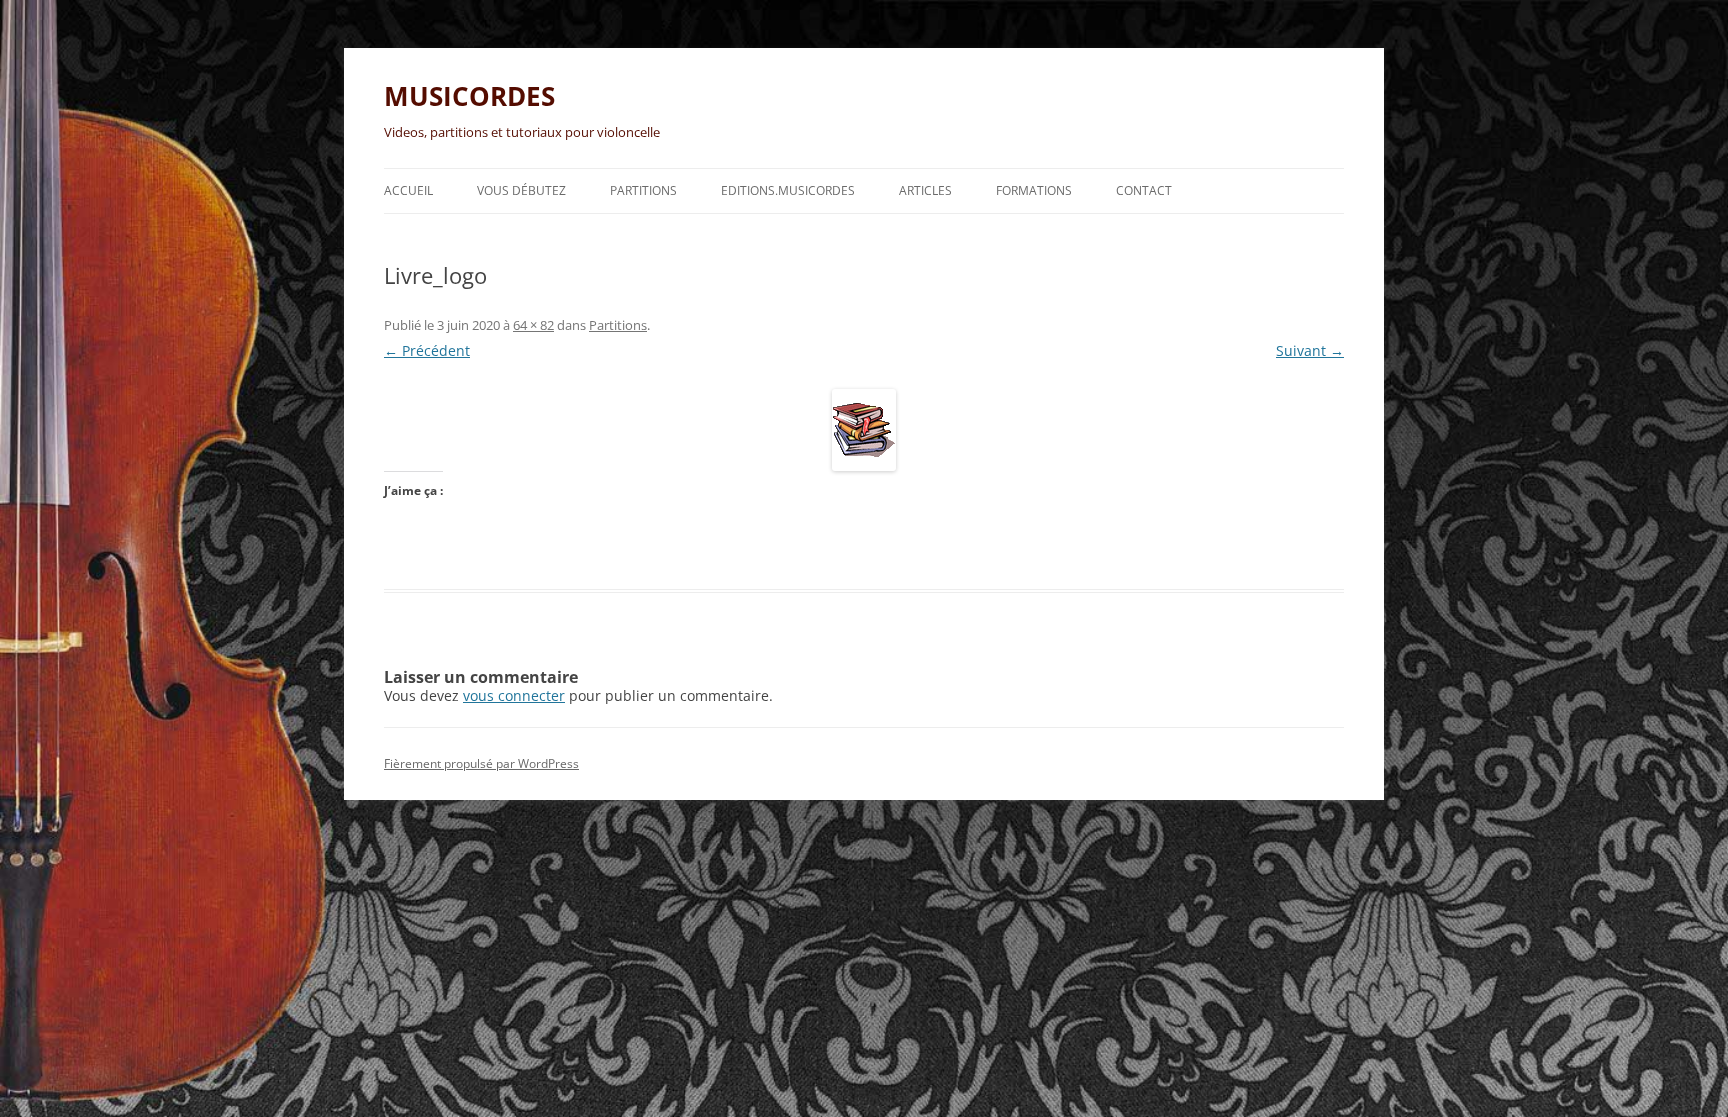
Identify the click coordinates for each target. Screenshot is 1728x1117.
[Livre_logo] (864, 430)
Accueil (408, 190)
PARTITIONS (643, 190)
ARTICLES (925, 190)
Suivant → (1310, 350)
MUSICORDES (469, 96)
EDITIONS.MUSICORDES (788, 190)
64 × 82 (533, 325)
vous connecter (514, 695)
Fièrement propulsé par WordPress (481, 763)
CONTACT (1144, 190)
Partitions (618, 325)
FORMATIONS (1034, 190)
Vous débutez (521, 190)
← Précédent (427, 350)
